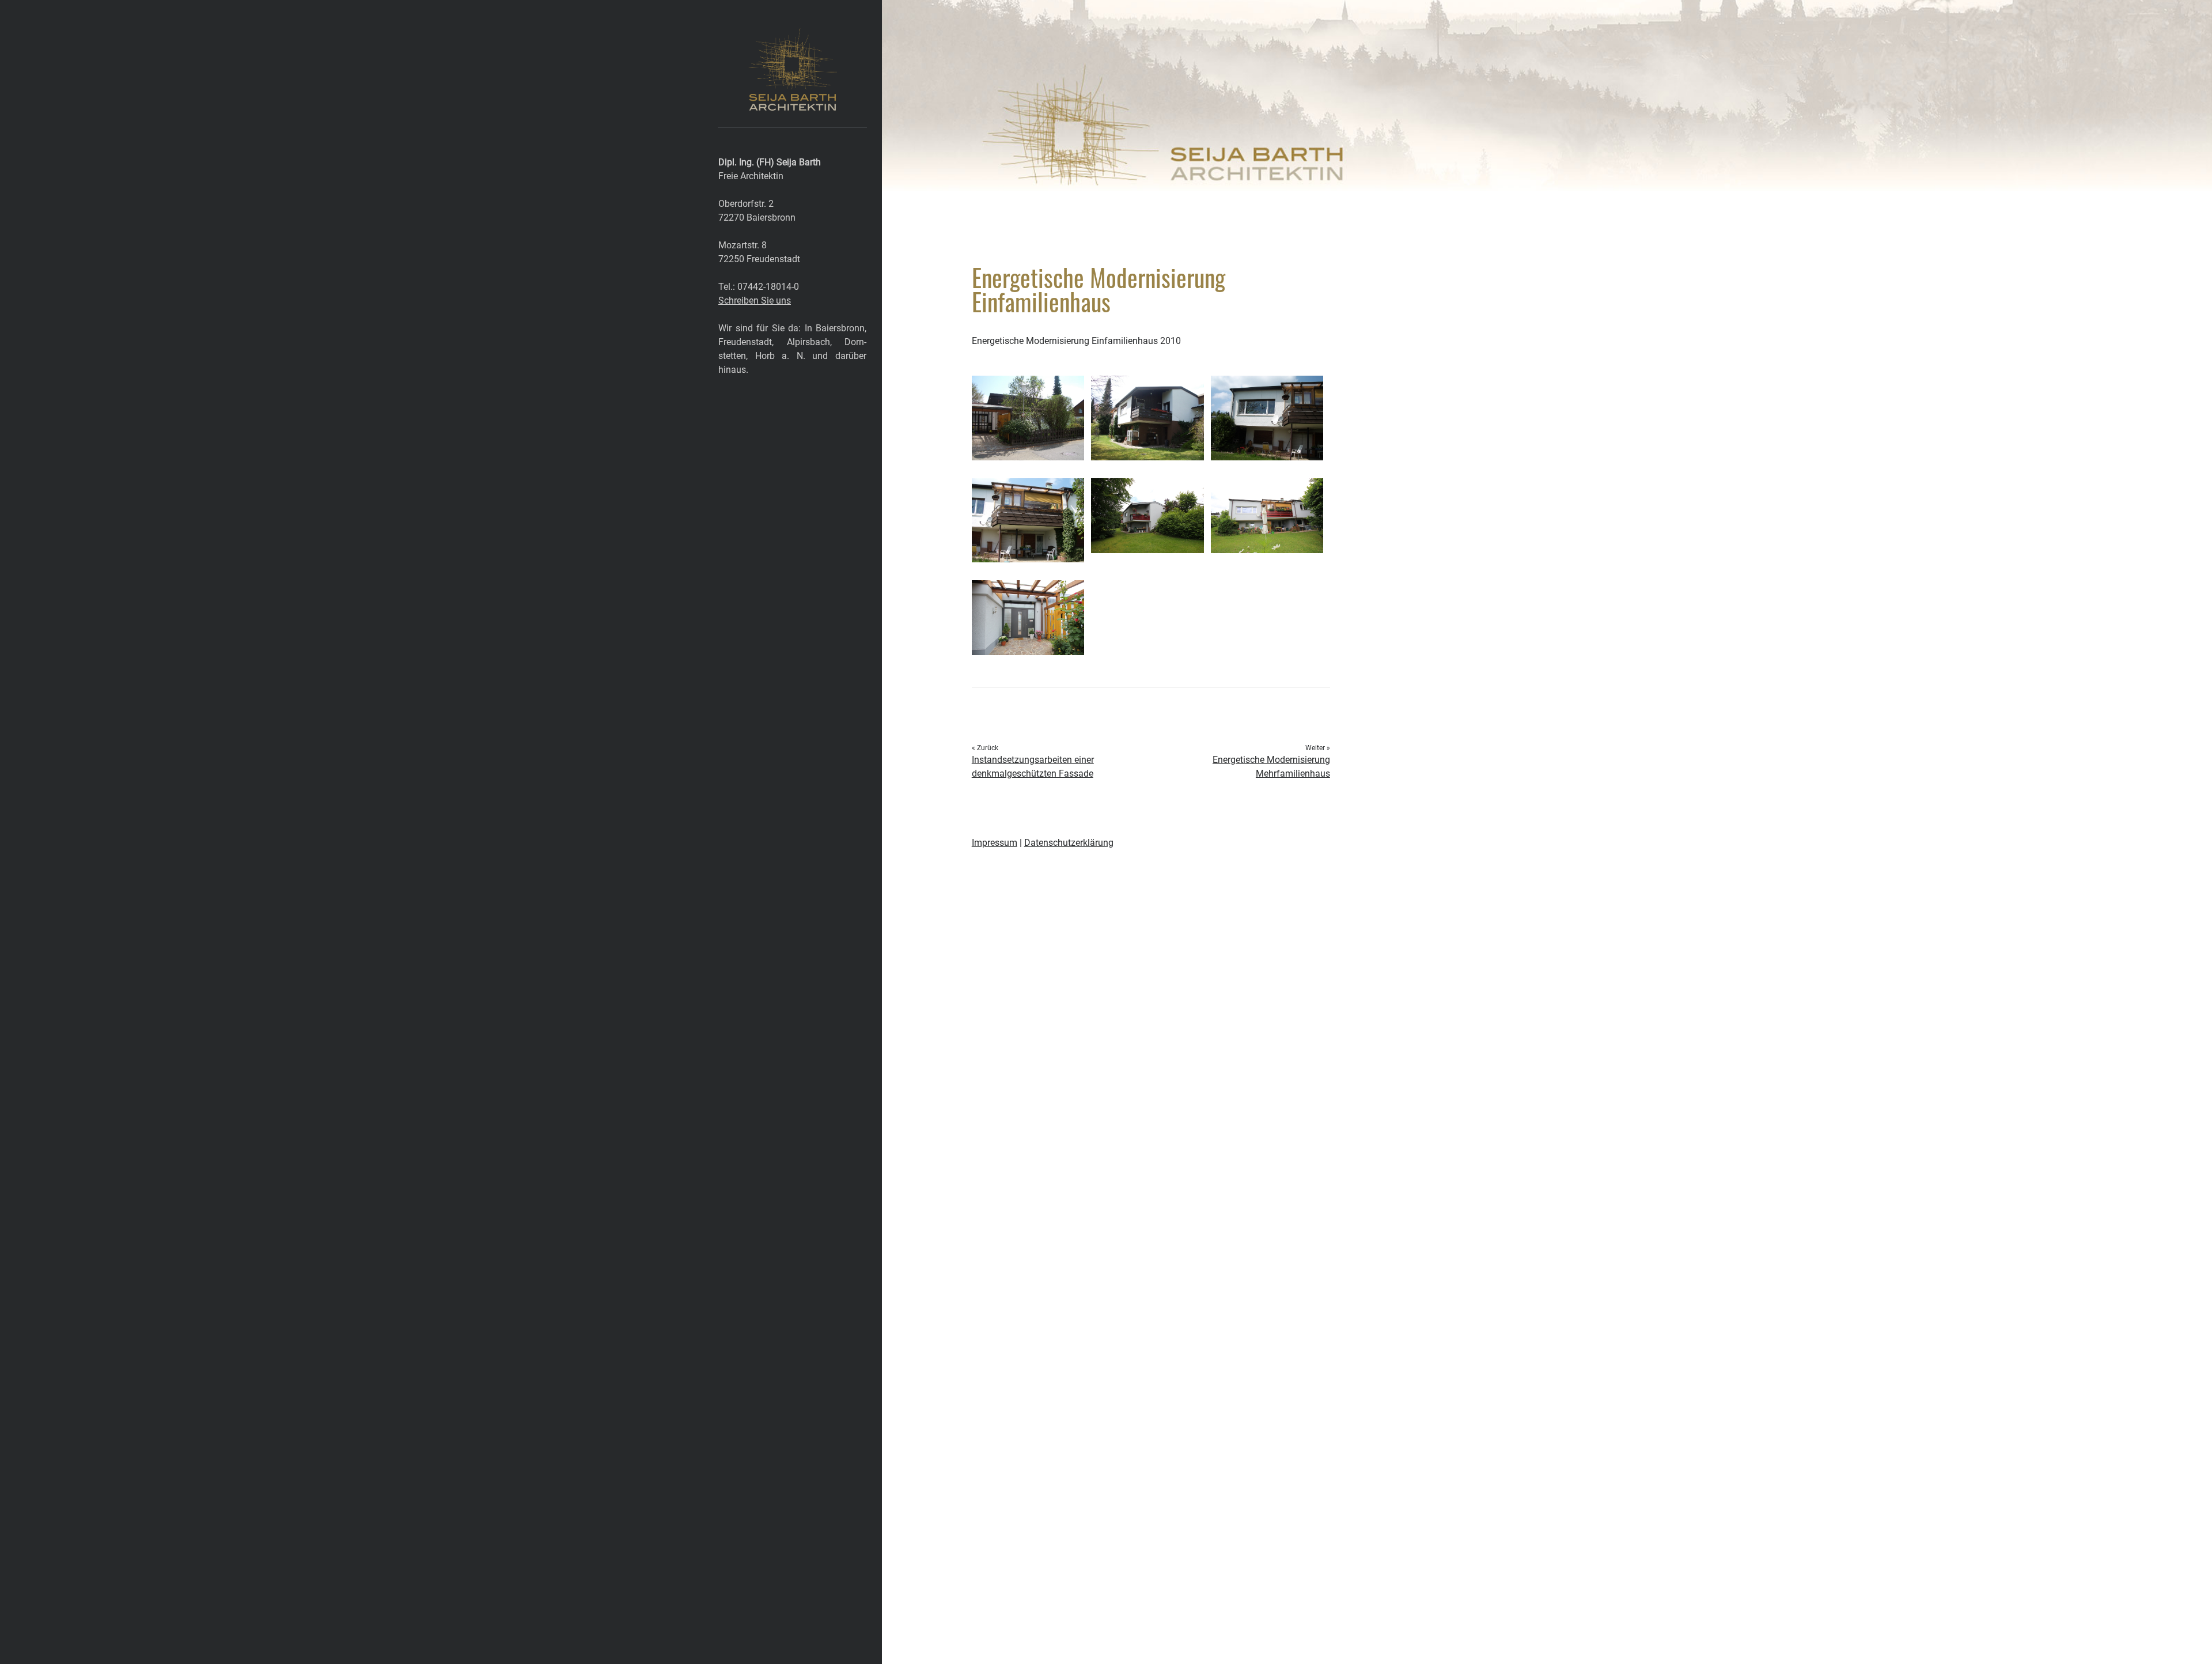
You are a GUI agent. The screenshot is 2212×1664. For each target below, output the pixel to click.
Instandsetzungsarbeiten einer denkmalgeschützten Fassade (1033, 767)
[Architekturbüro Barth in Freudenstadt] (792, 105)
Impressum (995, 843)
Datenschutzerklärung (1069, 843)
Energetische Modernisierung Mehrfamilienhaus (1271, 767)
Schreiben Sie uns (755, 300)
